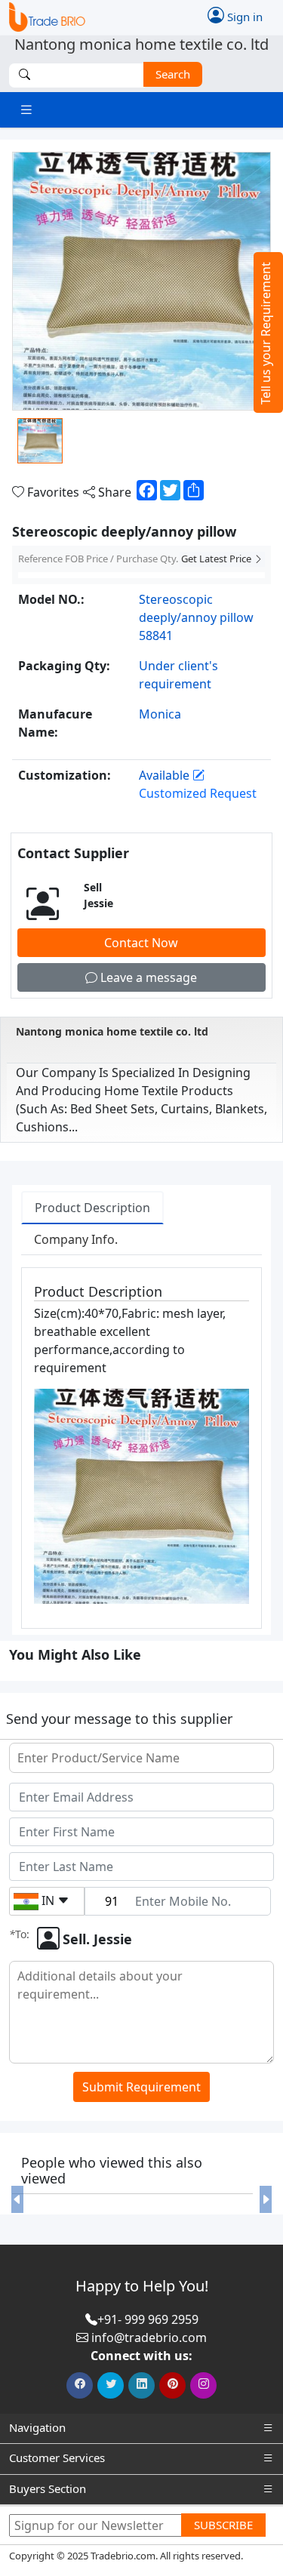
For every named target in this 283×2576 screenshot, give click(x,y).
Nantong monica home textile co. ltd (112, 1031)
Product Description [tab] (92, 1208)
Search (173, 74)
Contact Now (141, 943)
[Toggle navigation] (26, 110)
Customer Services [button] (57, 2458)
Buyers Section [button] (48, 2488)
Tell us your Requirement (266, 333)
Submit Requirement (141, 2087)
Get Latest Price (217, 559)
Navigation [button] (37, 2427)
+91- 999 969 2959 (148, 2319)
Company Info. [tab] (76, 1239)
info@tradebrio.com (149, 2337)
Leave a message (147, 977)
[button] (17, 2200)
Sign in (243, 16)
